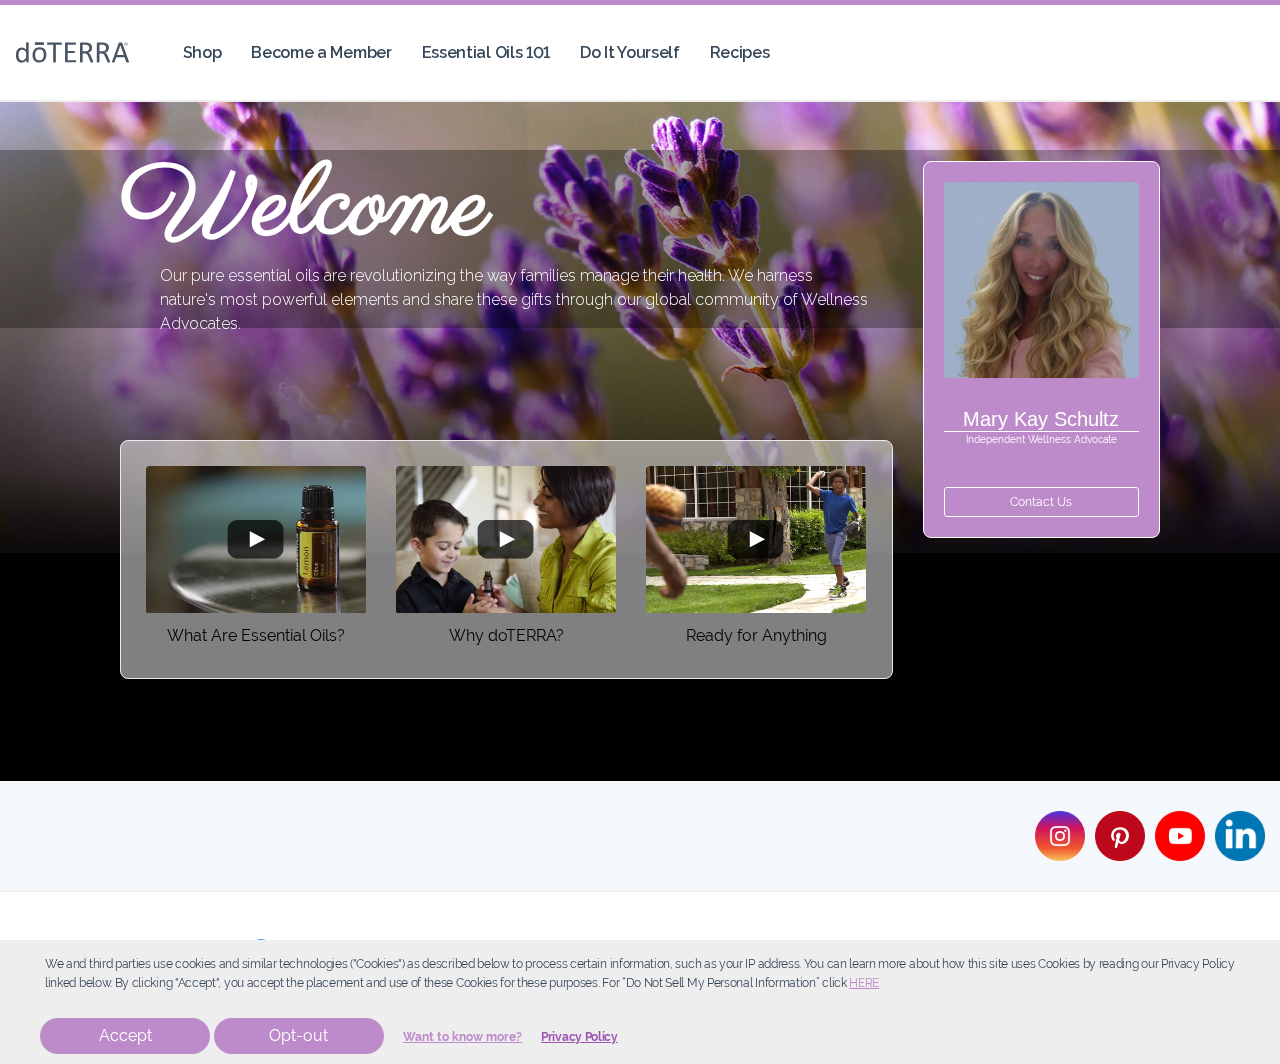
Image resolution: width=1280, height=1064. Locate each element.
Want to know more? (462, 1037)
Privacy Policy (579, 1037)
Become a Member (321, 52)
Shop (202, 52)
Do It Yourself (630, 52)
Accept (125, 1035)
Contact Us (1041, 502)
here (864, 983)
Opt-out (298, 1035)
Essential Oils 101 (486, 52)
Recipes (740, 52)
